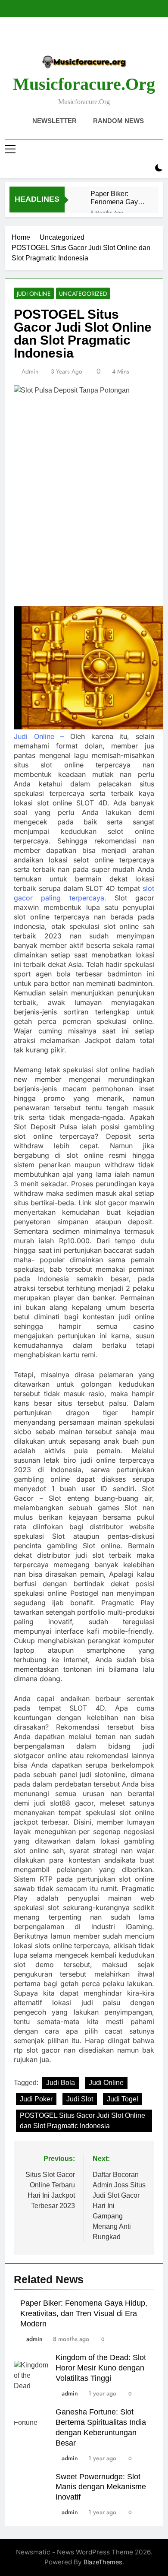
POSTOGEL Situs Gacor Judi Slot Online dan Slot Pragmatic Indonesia (82, 2121)
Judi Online (34, 294)
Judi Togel (123, 2099)
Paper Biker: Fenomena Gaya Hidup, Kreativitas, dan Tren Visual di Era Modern (118, 198)
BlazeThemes (103, 2562)
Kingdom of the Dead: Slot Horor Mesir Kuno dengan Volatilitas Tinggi (101, 2368)
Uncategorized (83, 294)
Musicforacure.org (84, 84)
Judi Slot (80, 2099)
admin (30, 371)
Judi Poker (36, 2099)
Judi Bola (61, 2083)
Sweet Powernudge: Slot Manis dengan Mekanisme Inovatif (101, 2487)
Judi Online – (39, 736)
